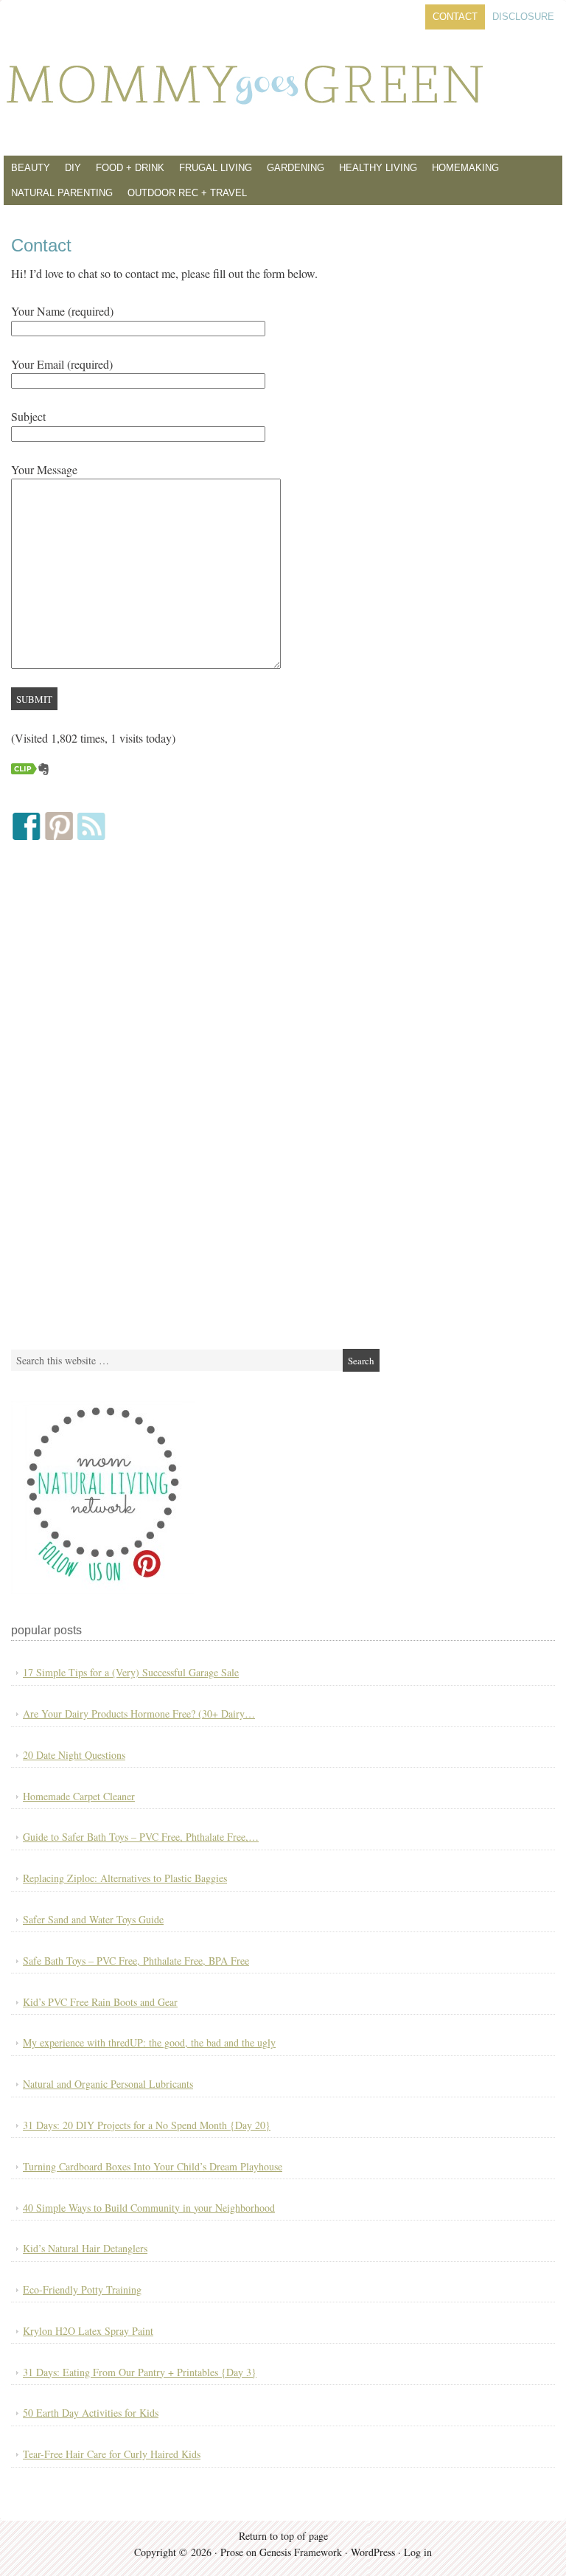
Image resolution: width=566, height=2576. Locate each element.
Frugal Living (216, 168)
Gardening (296, 168)
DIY (73, 168)
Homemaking (465, 168)
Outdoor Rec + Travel (187, 193)
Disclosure (523, 17)
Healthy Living (378, 168)
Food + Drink (130, 168)
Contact (455, 17)
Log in (418, 2552)
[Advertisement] (122, 1095)
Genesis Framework (301, 2552)
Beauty (31, 168)
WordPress (373, 2552)
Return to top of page (283, 2536)
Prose (232, 2552)
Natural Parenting (62, 193)
